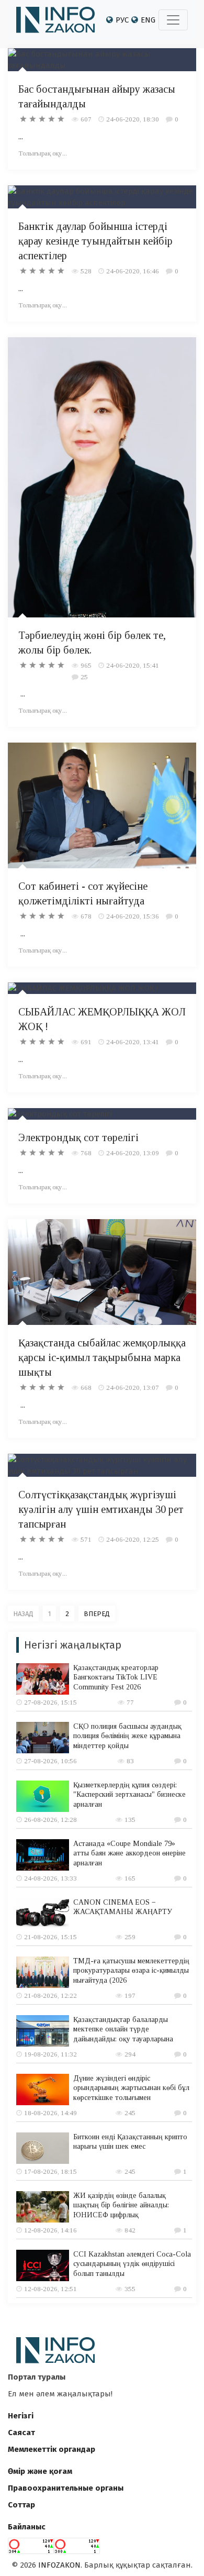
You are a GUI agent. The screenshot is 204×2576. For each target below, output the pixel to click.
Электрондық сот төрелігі (78, 1137)
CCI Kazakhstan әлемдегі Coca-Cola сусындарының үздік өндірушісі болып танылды (132, 2264)
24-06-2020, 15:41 (133, 665)
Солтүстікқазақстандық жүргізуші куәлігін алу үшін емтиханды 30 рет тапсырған (101, 1509)
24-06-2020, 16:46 (133, 271)
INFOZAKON (59, 2565)
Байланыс (27, 2527)
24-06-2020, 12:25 (133, 1539)
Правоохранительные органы (66, 2488)
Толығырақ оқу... (43, 153)
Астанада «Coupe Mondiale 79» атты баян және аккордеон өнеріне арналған (129, 1853)
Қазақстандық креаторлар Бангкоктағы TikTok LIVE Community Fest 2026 (116, 1677)
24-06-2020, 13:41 (133, 1042)
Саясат (21, 2433)
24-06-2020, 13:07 (133, 1387)
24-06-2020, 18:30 (133, 119)
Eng (148, 20)
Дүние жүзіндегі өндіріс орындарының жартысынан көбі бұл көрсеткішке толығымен (131, 2088)
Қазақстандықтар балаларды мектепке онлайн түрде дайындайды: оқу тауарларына (123, 2029)
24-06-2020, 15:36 (133, 916)
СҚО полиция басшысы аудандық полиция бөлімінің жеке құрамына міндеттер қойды (127, 1736)
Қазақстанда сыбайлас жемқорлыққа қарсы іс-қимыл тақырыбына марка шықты (102, 1357)
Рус (122, 20)
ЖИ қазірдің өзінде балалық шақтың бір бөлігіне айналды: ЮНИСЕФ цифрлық (121, 2205)
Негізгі (21, 2416)
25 (84, 677)
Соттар (21, 2505)
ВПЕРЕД (97, 1614)
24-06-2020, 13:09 (133, 1153)
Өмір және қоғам (40, 2471)
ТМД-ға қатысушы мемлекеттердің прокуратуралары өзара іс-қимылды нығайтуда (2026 (131, 1970)
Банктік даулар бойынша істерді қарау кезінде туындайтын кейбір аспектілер (95, 241)
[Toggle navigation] (173, 20)
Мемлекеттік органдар (52, 2449)
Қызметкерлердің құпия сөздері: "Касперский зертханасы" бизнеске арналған (129, 1794)
